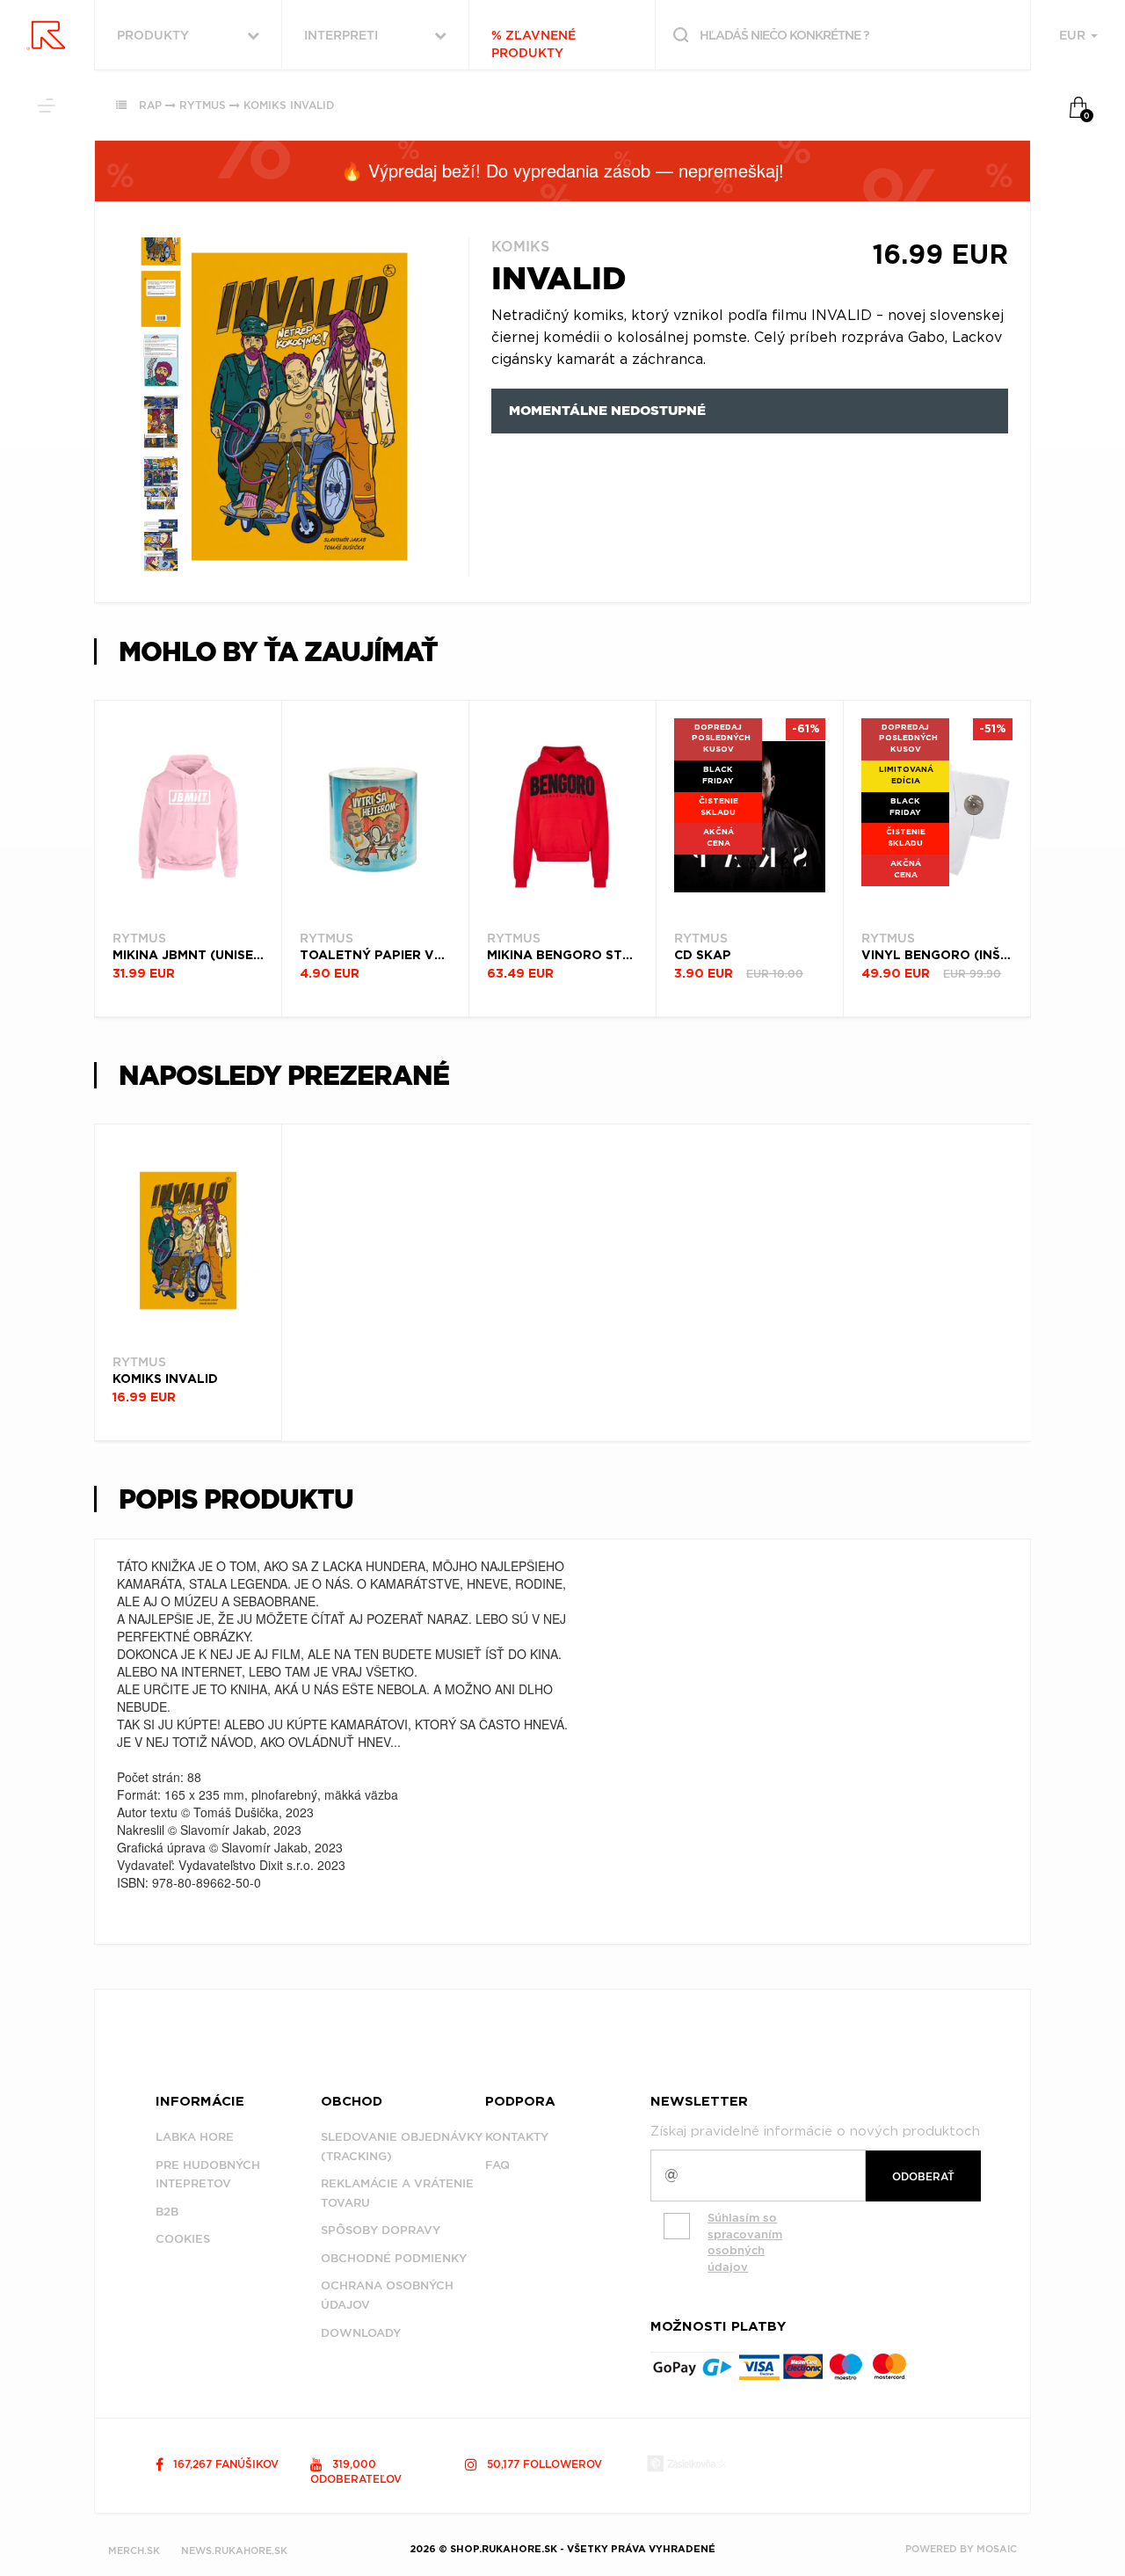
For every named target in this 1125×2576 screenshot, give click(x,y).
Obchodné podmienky (394, 2258)
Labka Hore (195, 2137)
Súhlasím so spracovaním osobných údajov (745, 2242)
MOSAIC (997, 2549)
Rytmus (203, 105)
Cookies (183, 2239)
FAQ (497, 2165)
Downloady (361, 2333)
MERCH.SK (134, 2551)
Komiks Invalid (289, 105)
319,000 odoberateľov (356, 2471)
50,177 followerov (543, 2464)
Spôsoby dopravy (381, 2230)
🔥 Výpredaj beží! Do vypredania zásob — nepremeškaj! (562, 170)
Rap (150, 105)
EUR (1074, 35)
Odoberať (923, 2176)
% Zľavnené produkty (533, 44)
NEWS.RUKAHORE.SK (234, 2551)
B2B (167, 2212)
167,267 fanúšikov (224, 2464)
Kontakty (517, 2137)
